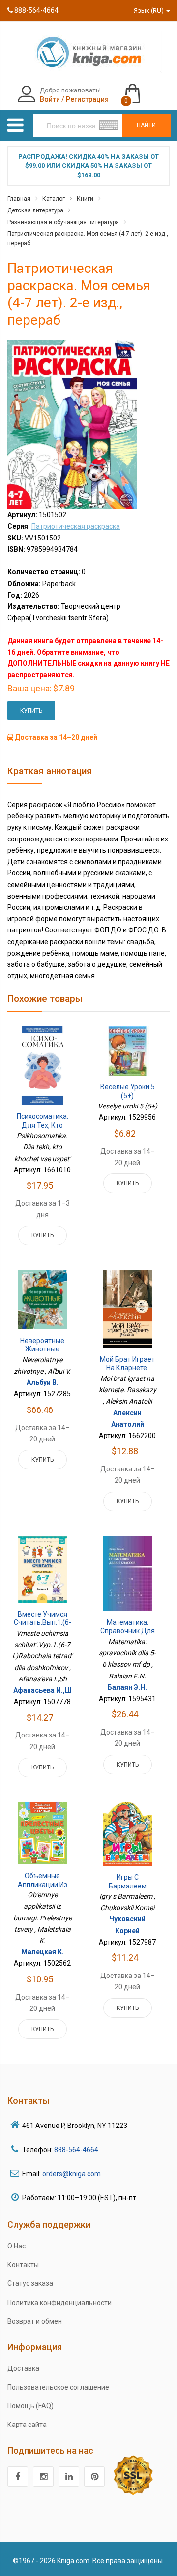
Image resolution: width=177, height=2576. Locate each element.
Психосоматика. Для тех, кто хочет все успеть (43, 1125)
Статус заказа (30, 2283)
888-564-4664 (36, 10)
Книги (85, 199)
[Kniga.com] (88, 52)
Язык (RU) (149, 11)
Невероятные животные (42, 1345)
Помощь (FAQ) (30, 2406)
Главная (19, 199)
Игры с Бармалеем (128, 1882)
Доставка (23, 2368)
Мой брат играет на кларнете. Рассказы (127, 1368)
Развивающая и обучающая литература (63, 222)
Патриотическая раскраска (76, 526)
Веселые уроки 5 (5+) (128, 1091)
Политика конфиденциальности (59, 2303)
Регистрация (87, 99)
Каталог (54, 199)
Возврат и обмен (35, 2321)
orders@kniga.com (72, 2174)
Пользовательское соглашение (58, 2387)
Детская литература (35, 210)
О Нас (16, 2246)
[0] (142, 89)
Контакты (23, 2265)
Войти (50, 99)
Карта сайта (27, 2425)
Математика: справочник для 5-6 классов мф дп (128, 1635)
